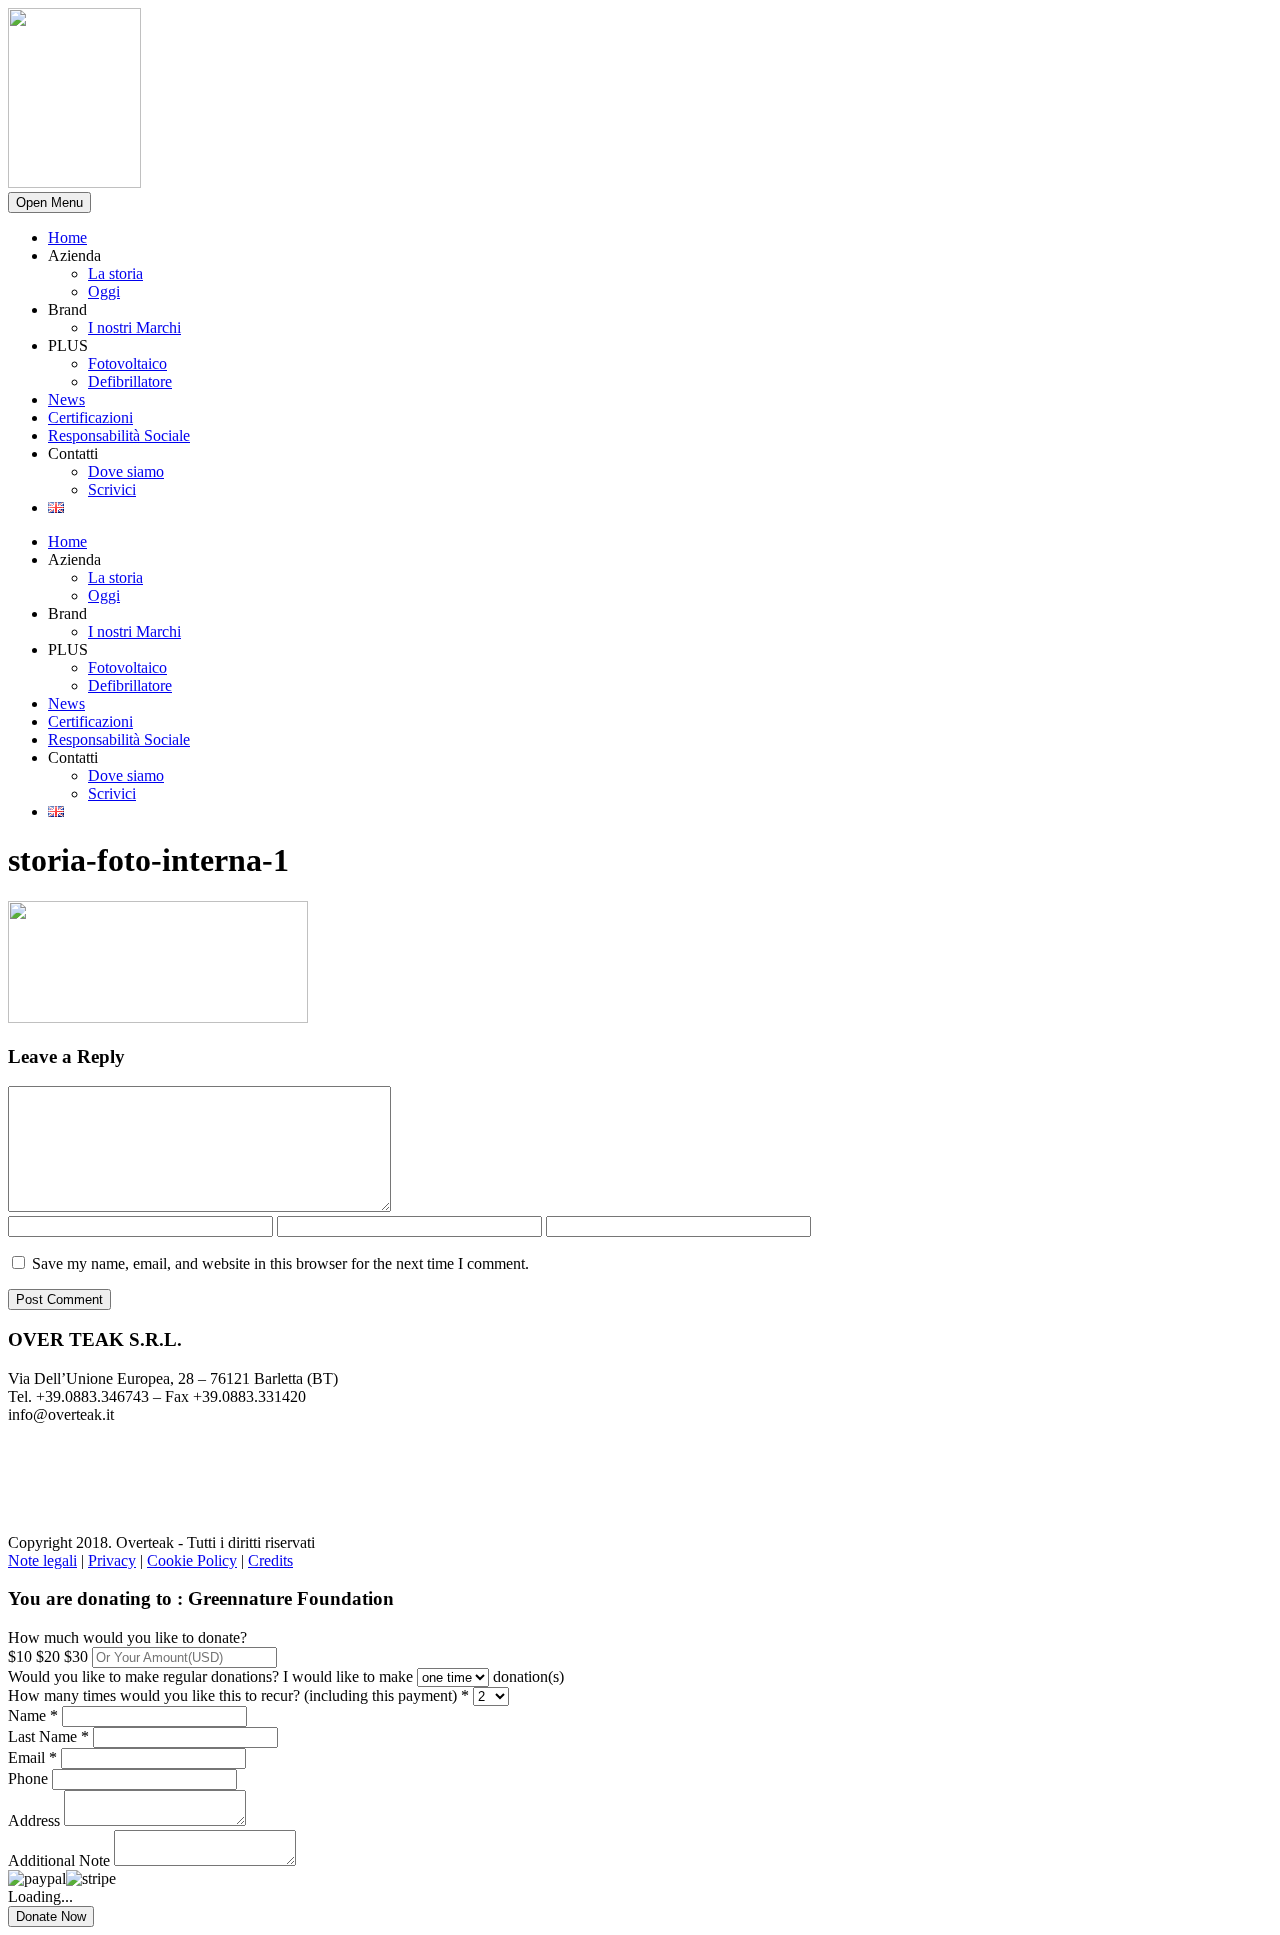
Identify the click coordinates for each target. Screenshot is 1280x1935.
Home (67, 237)
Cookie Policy (192, 1560)
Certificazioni (90, 417)
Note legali (42, 1560)
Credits (270, 1560)
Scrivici (112, 489)
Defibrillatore (130, 381)
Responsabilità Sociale (119, 435)
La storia (115, 273)
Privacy (112, 1560)
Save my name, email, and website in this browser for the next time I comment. (280, 1263)
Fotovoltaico (127, 363)
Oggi (104, 291)
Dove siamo (126, 471)
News (66, 399)
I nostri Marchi (134, 327)
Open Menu (49, 202)
